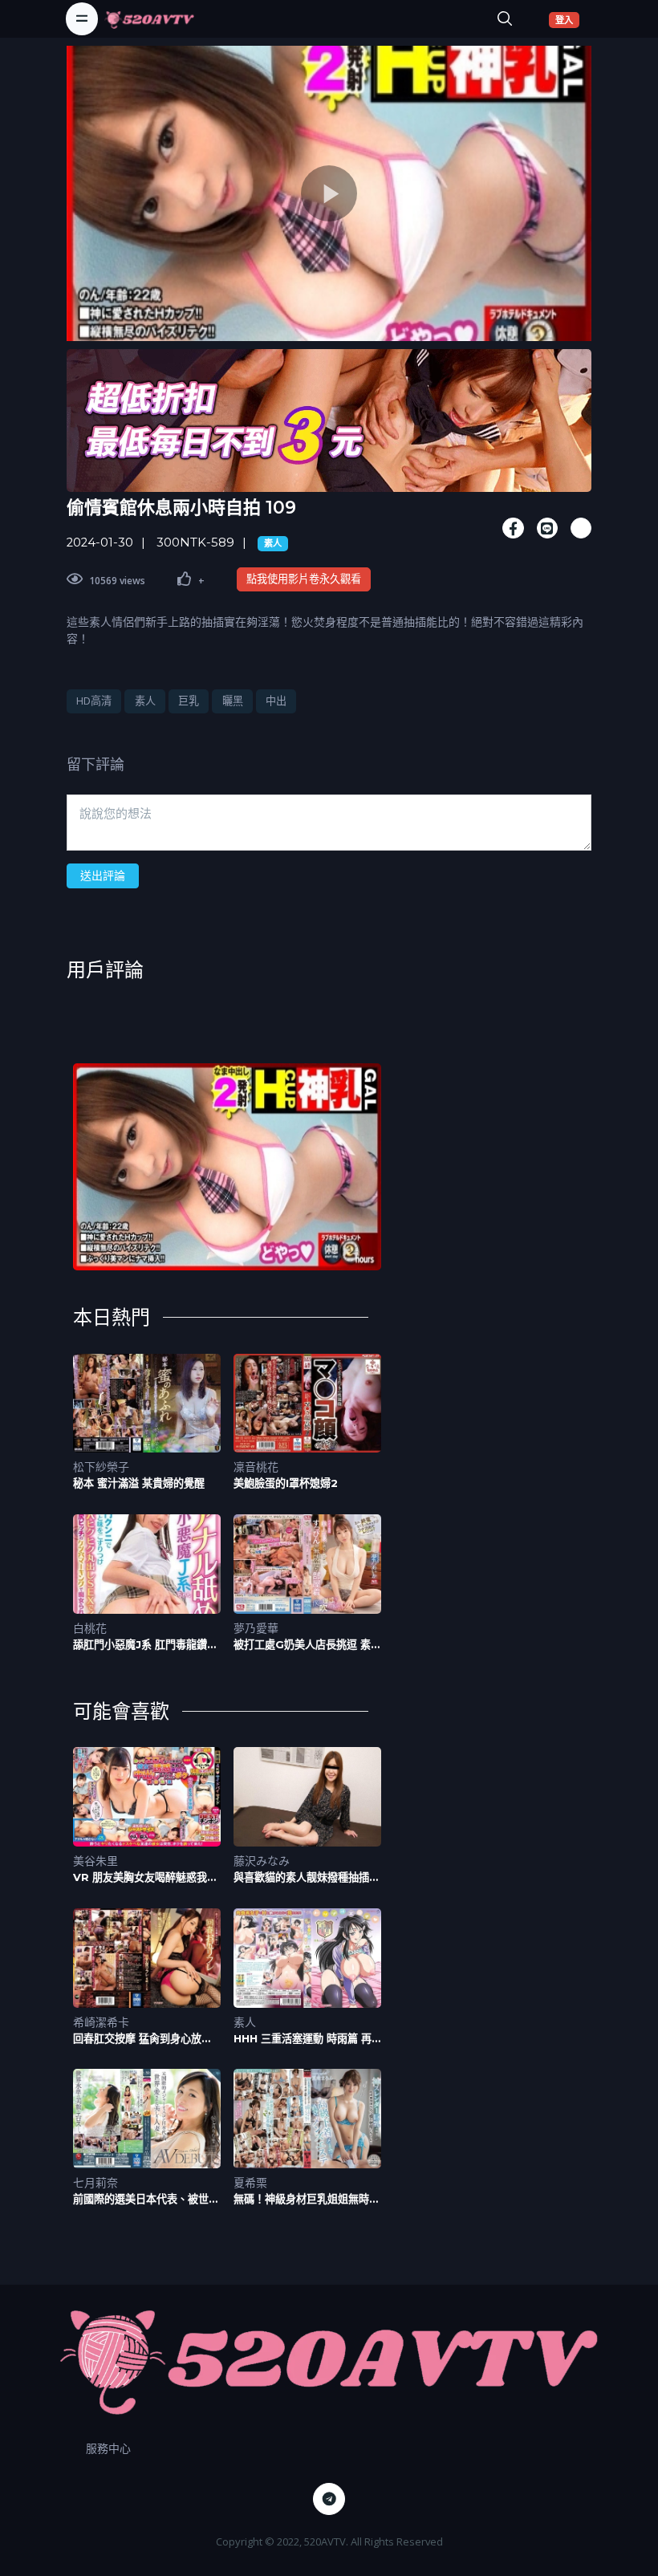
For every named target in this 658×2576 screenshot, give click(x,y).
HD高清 (94, 701)
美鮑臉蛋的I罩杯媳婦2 (286, 1483)
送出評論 (103, 875)
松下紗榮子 (101, 1467)
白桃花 (90, 1628)
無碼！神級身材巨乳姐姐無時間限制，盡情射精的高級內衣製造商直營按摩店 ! (307, 2199)
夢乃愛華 (256, 1628)
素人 (273, 543)
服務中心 (108, 2448)
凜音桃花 (256, 1467)
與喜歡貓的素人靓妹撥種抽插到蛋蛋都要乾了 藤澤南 (307, 1877)
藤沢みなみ (262, 1861)
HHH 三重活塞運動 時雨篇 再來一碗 (303, 2039)
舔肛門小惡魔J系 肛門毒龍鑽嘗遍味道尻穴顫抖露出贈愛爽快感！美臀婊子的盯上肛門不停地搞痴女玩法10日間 (146, 1645)
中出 (276, 701)
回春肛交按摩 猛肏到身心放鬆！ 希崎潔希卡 (137, 2039)
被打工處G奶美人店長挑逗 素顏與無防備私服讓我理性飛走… (307, 1645)
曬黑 (233, 701)
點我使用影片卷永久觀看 (304, 579)
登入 (567, 19)
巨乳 (189, 701)
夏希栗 (250, 2182)
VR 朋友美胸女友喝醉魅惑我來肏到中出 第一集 (145, 1877)
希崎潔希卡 (101, 2022)
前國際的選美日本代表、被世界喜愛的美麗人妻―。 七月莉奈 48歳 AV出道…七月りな (146, 2199)
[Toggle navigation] (82, 18)
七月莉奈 (95, 2182)
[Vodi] (149, 18)
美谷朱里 (95, 1861)
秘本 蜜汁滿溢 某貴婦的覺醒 (139, 1483)
